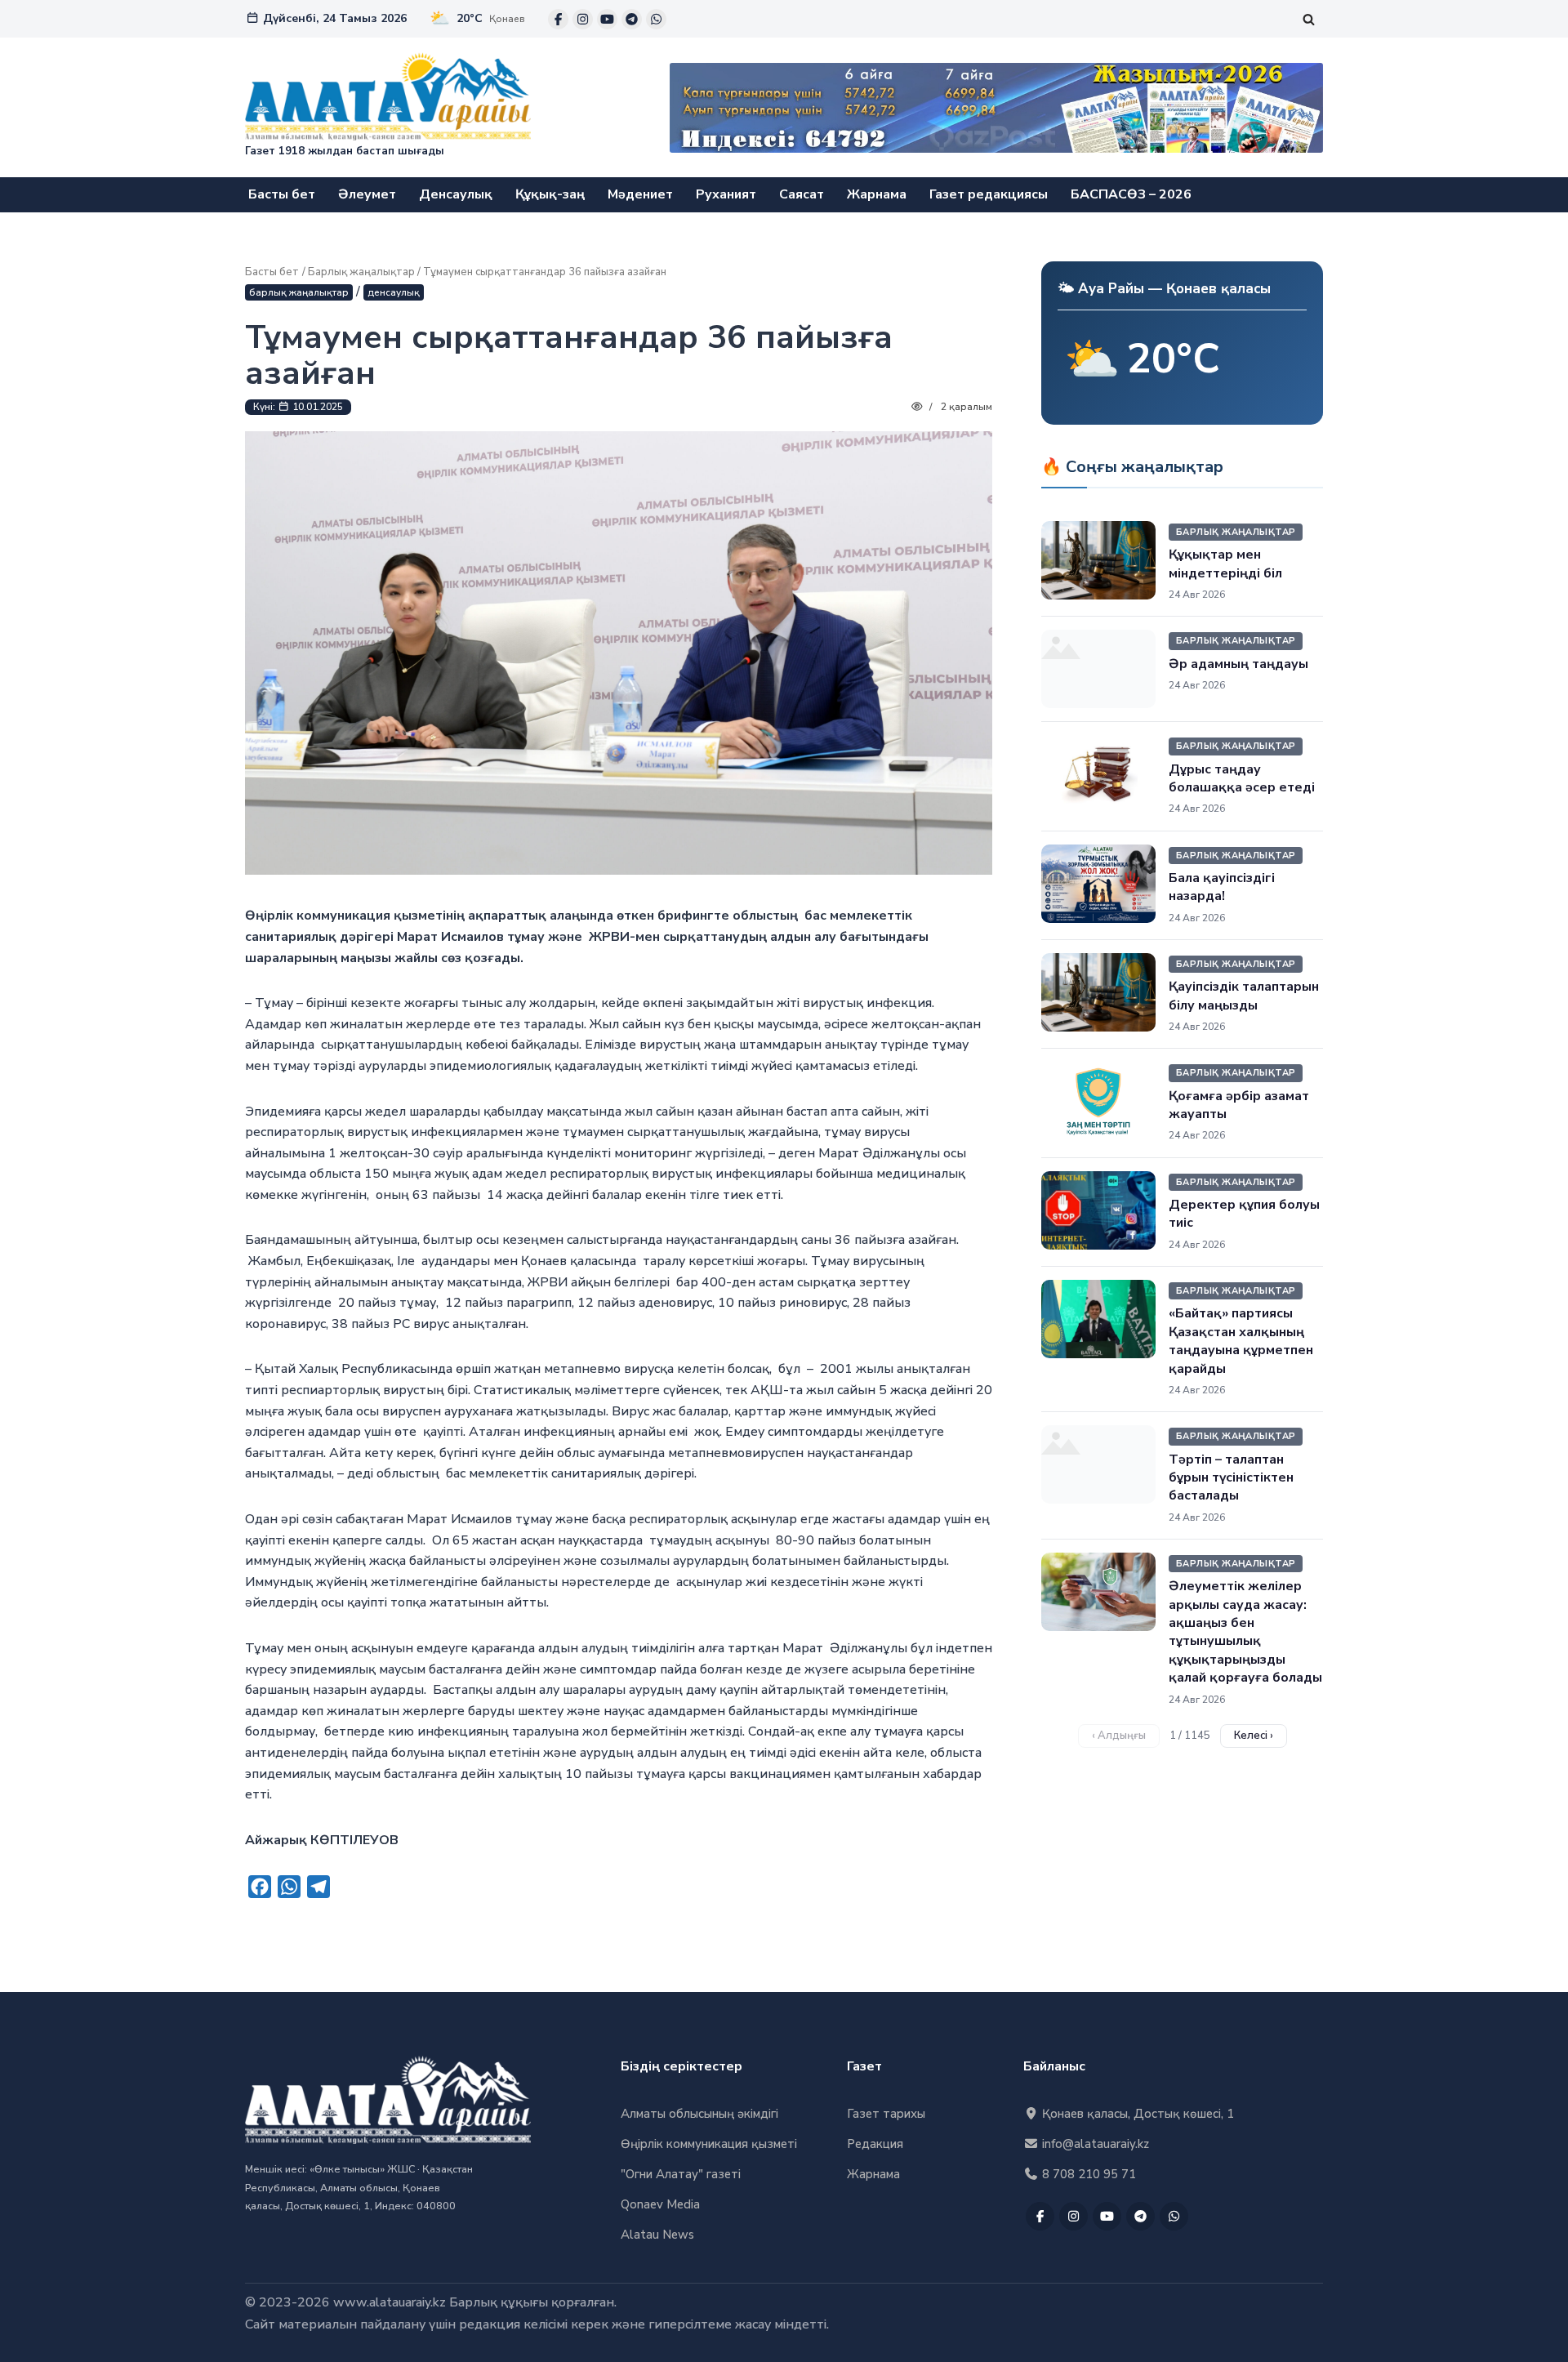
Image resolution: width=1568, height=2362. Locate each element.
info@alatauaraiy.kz (1094, 2144)
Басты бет (282, 194)
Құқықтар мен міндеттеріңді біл (1225, 564)
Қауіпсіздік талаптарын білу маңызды (1244, 996)
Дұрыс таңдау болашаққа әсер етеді (1242, 778)
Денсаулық (456, 194)
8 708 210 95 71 (1087, 2174)
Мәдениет (640, 194)
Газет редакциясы (989, 194)
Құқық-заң (550, 194)
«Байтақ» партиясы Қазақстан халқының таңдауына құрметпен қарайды (1241, 1341)
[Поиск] (1309, 19)
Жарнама (877, 194)
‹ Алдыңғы (1119, 1736)
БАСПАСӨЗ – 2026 (1131, 194)
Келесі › (1254, 1736)
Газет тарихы (886, 2114)
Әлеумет (367, 194)
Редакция (875, 2144)
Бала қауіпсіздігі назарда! (1222, 887)
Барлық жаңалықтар (361, 272)
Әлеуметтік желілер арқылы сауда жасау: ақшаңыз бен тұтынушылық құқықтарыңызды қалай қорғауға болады (1245, 1632)
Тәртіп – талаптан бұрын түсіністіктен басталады (1231, 1478)
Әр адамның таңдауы (1238, 664)
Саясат (802, 194)
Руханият (726, 194)
